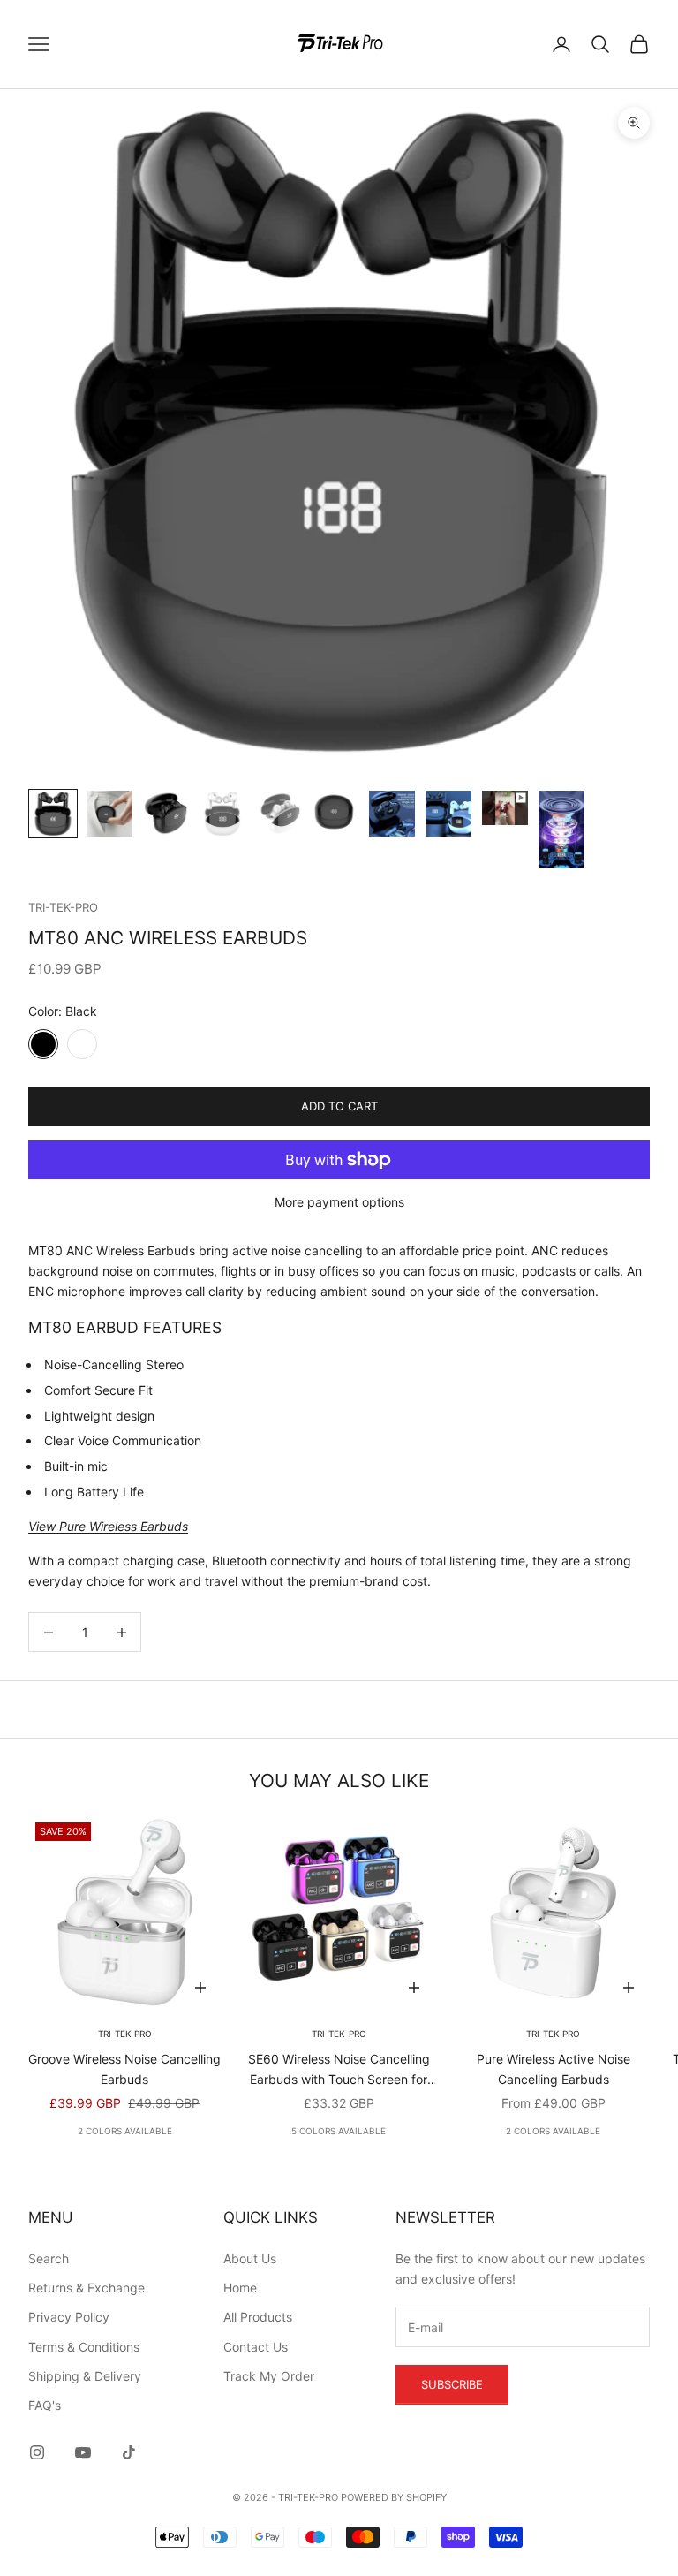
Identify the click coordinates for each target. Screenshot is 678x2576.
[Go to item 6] (335, 814)
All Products (258, 2317)
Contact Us (256, 2347)
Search (49, 2258)
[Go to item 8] (448, 814)
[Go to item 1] (53, 814)
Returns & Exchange (87, 2288)
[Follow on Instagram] (37, 2452)
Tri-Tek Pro (125, 2034)
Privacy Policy (69, 2317)
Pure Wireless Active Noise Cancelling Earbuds (554, 2069)
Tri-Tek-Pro (63, 907)
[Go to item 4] (222, 814)
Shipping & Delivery (85, 2376)
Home (240, 2288)
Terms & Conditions (84, 2347)
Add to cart (339, 1106)
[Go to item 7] (392, 814)
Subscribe (452, 2384)
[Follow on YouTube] (83, 2452)
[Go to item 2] (109, 814)
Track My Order (269, 2376)
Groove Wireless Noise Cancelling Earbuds (124, 2069)
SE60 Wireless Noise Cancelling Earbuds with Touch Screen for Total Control (339, 2070)
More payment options (339, 1202)
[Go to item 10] (561, 830)
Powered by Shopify (394, 2497)
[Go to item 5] (279, 814)
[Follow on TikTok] (129, 2452)
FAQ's (45, 2405)
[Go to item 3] (166, 814)
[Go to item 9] (505, 808)
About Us (250, 2258)
